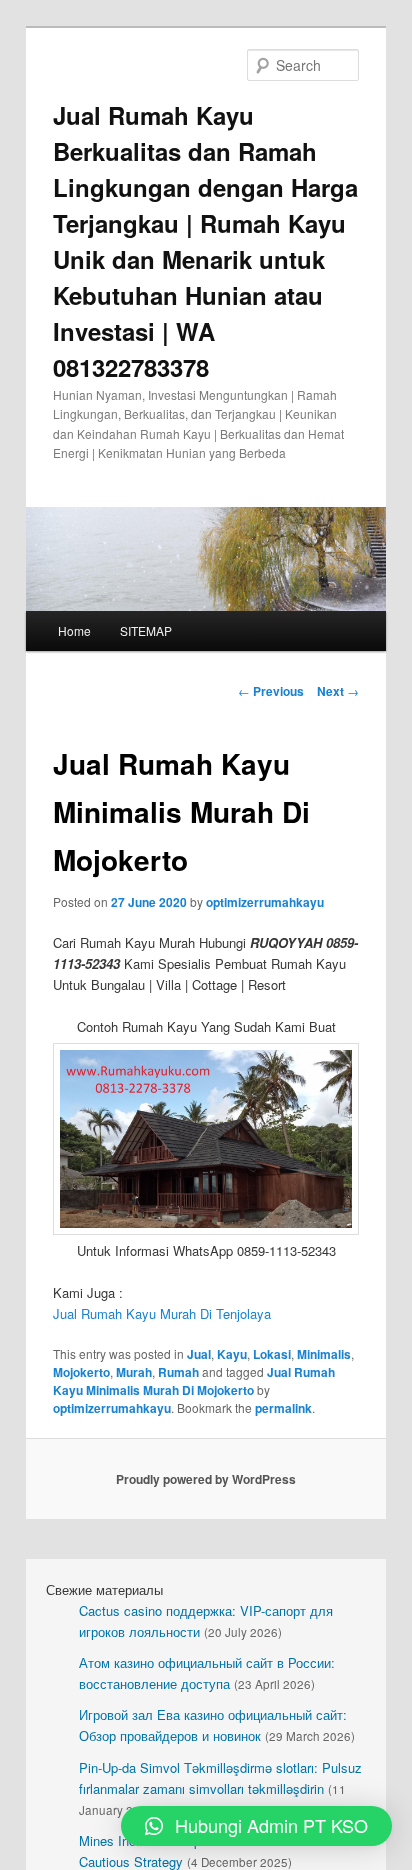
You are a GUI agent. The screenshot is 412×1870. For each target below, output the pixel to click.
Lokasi (272, 1354)
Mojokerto (81, 1372)
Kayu (232, 1354)
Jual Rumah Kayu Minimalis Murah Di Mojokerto (194, 1381)
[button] (256, 1826)
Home (74, 630)
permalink (283, 1408)
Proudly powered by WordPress (206, 1479)
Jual (199, 1354)
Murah (134, 1372)
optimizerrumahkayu (265, 902)
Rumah (178, 1372)
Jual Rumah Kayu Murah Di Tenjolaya (162, 1313)
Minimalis (324, 1354)
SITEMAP (146, 630)
